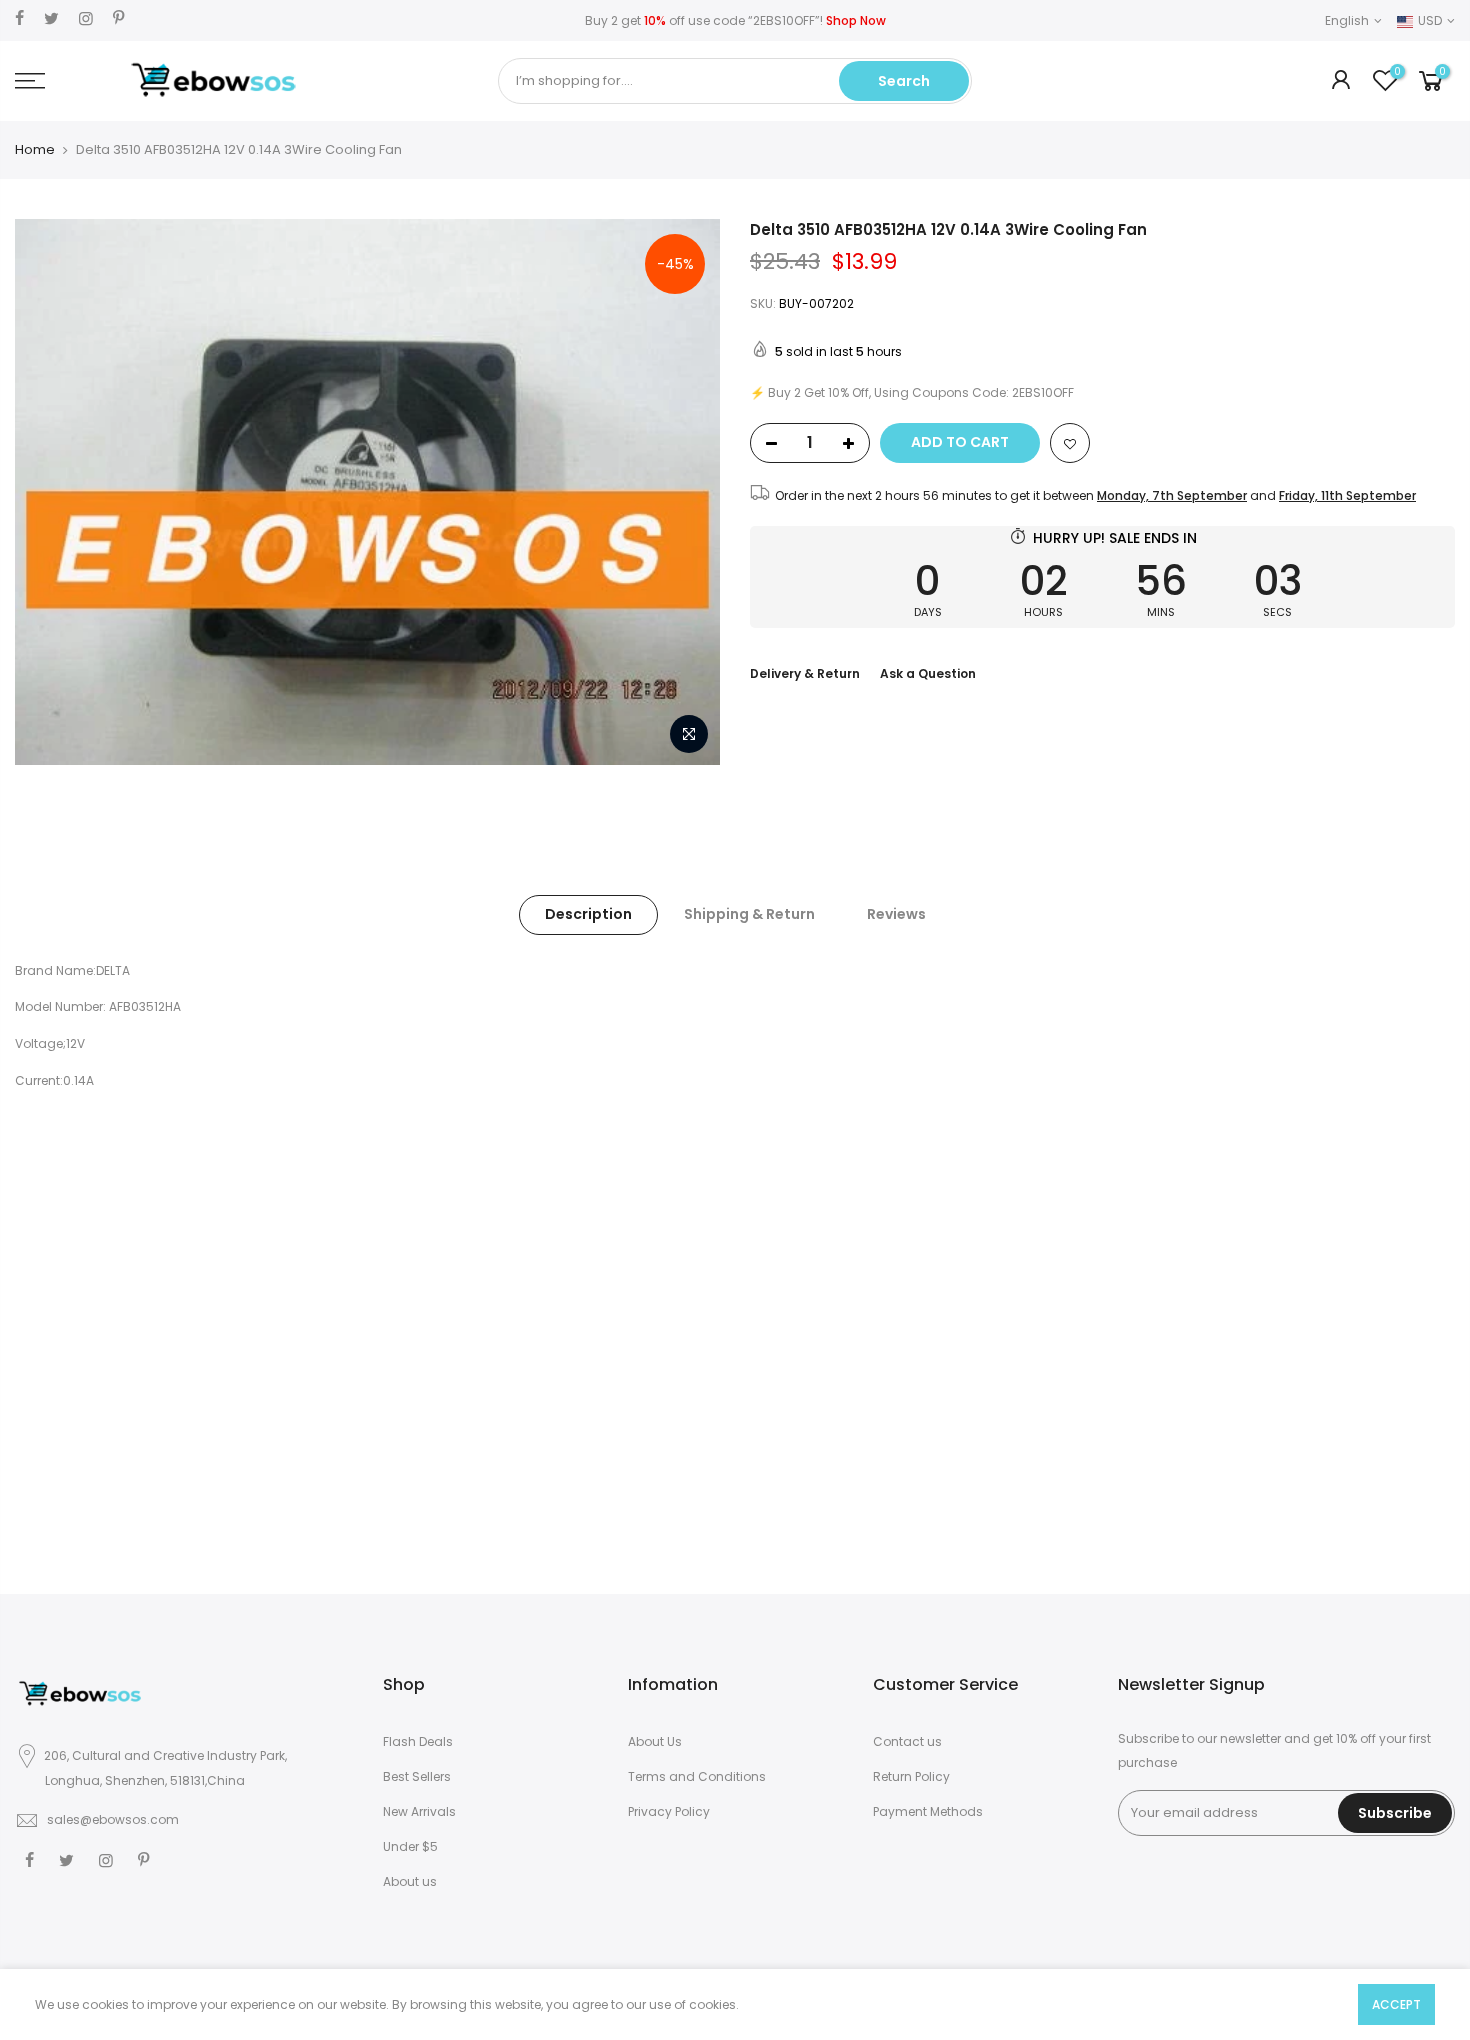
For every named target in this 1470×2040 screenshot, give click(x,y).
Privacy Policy (669, 1811)
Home (35, 150)
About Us (655, 1741)
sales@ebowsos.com (113, 1819)
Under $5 (410, 1846)
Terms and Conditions (697, 1776)
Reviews (896, 914)
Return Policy (911, 1776)
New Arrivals (419, 1811)
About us (410, 1881)
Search (904, 81)
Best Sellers (417, 1776)
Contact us (907, 1741)
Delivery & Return (805, 673)
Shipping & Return (749, 914)
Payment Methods (928, 1811)
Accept (1396, 2004)
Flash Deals (418, 1741)
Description (588, 914)
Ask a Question (928, 673)
